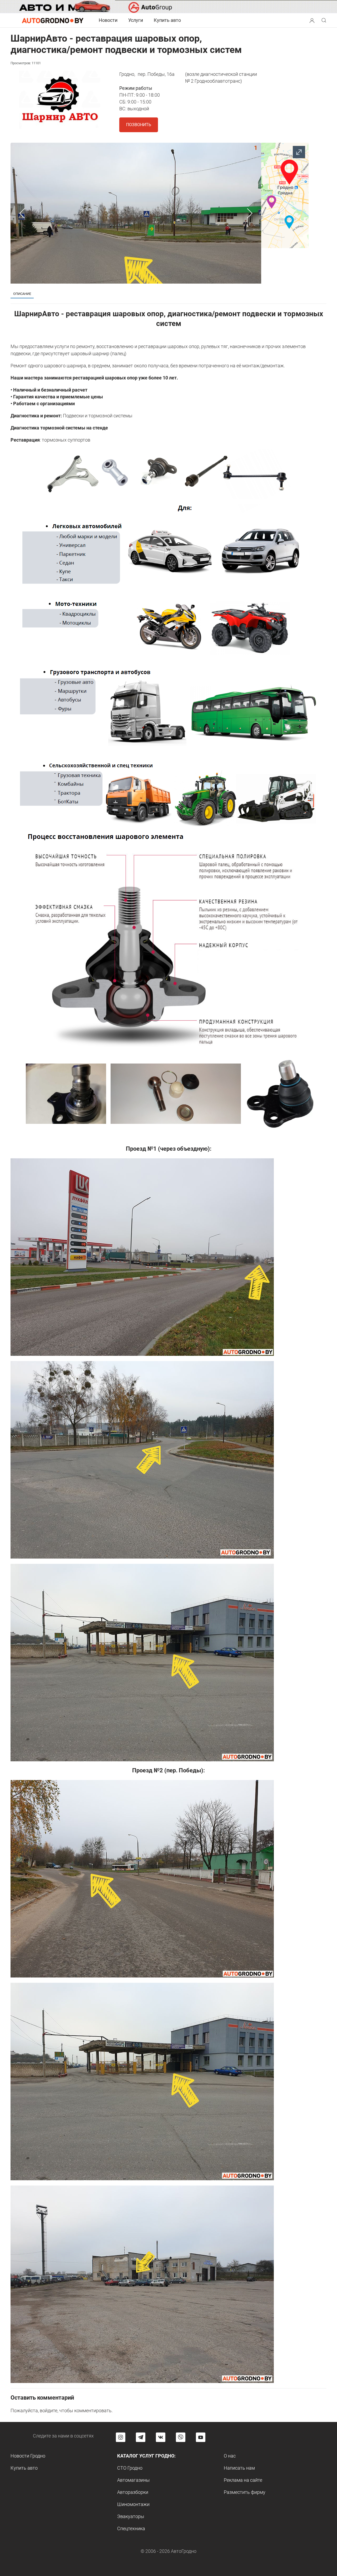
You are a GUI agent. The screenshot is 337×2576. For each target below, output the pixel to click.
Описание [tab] (22, 294)
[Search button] (312, 20)
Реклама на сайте (243, 2480)
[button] (312, 20)
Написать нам (239, 2468)
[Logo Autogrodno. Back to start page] (53, 20)
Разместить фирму (245, 2492)
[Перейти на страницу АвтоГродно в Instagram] (121, 2437)
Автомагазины (133, 2480)
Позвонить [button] (139, 125)
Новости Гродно (28, 2456)
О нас (230, 2456)
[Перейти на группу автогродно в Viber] (181, 2437)
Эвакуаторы (131, 2516)
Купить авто (167, 20)
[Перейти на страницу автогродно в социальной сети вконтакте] (161, 2437)
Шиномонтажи (133, 2504)
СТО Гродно (130, 2468)
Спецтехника (131, 2528)
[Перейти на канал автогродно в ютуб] (201, 2437)
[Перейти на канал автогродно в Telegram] (141, 2437)
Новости (108, 20)
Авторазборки (133, 2492)
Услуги (136, 20)
